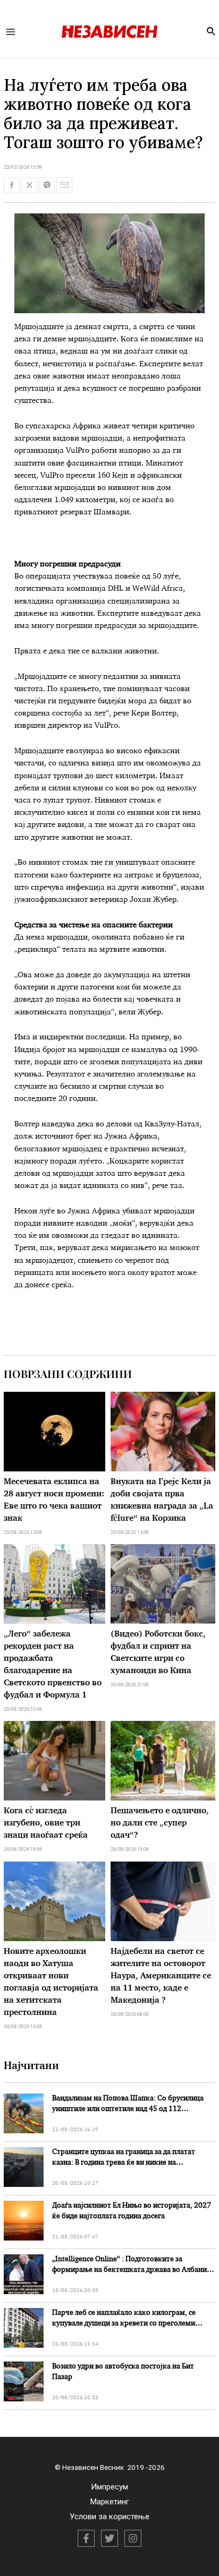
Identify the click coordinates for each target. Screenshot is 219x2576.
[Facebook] (86, 2538)
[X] (109, 2538)
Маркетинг (110, 2502)
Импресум (109, 2487)
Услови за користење (109, 2517)
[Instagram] (133, 2538)
